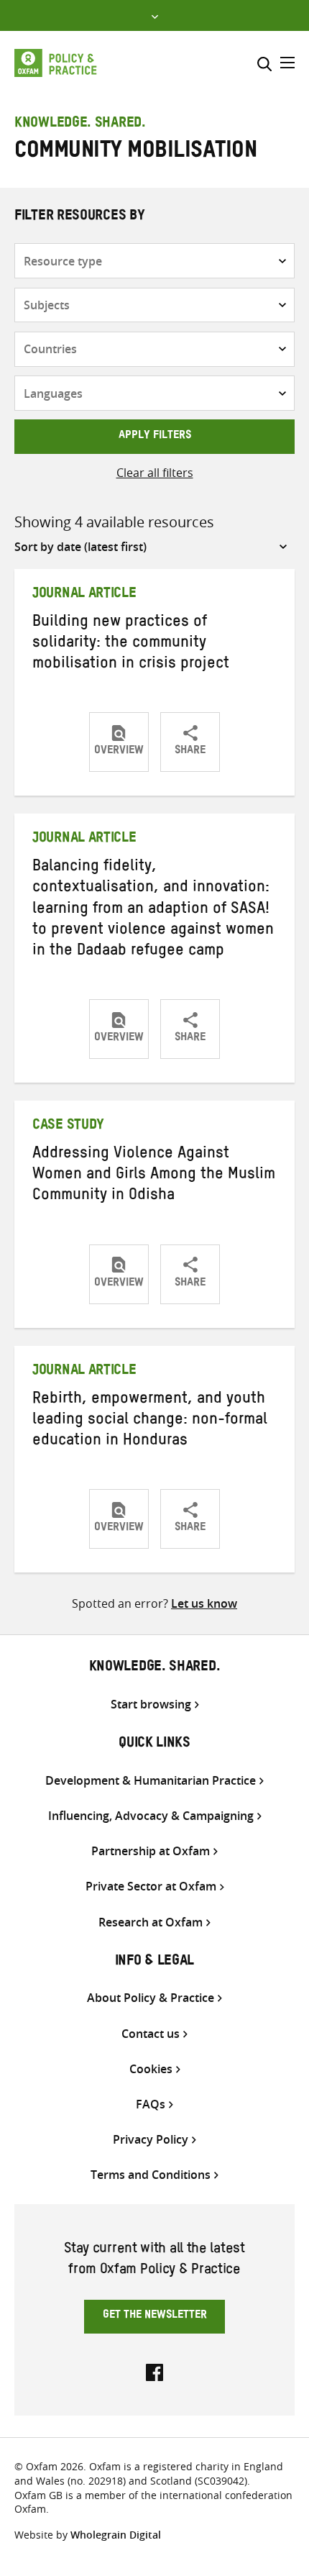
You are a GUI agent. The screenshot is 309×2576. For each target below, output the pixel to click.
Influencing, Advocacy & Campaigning (151, 1816)
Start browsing (151, 1705)
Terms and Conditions (151, 2175)
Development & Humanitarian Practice (151, 1781)
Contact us (151, 2034)
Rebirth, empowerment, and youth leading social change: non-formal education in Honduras (150, 1421)
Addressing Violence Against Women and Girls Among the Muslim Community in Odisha (154, 1176)
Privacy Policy (151, 2140)
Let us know (204, 1603)
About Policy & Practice (151, 1998)
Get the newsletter (155, 2316)
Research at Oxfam (151, 1922)
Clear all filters (155, 473)
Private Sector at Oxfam (151, 1887)
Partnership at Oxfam (151, 1851)
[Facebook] (154, 2371)
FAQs (151, 2104)
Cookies (151, 2069)
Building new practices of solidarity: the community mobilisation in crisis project (131, 645)
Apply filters (155, 437)
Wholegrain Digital (116, 2535)
